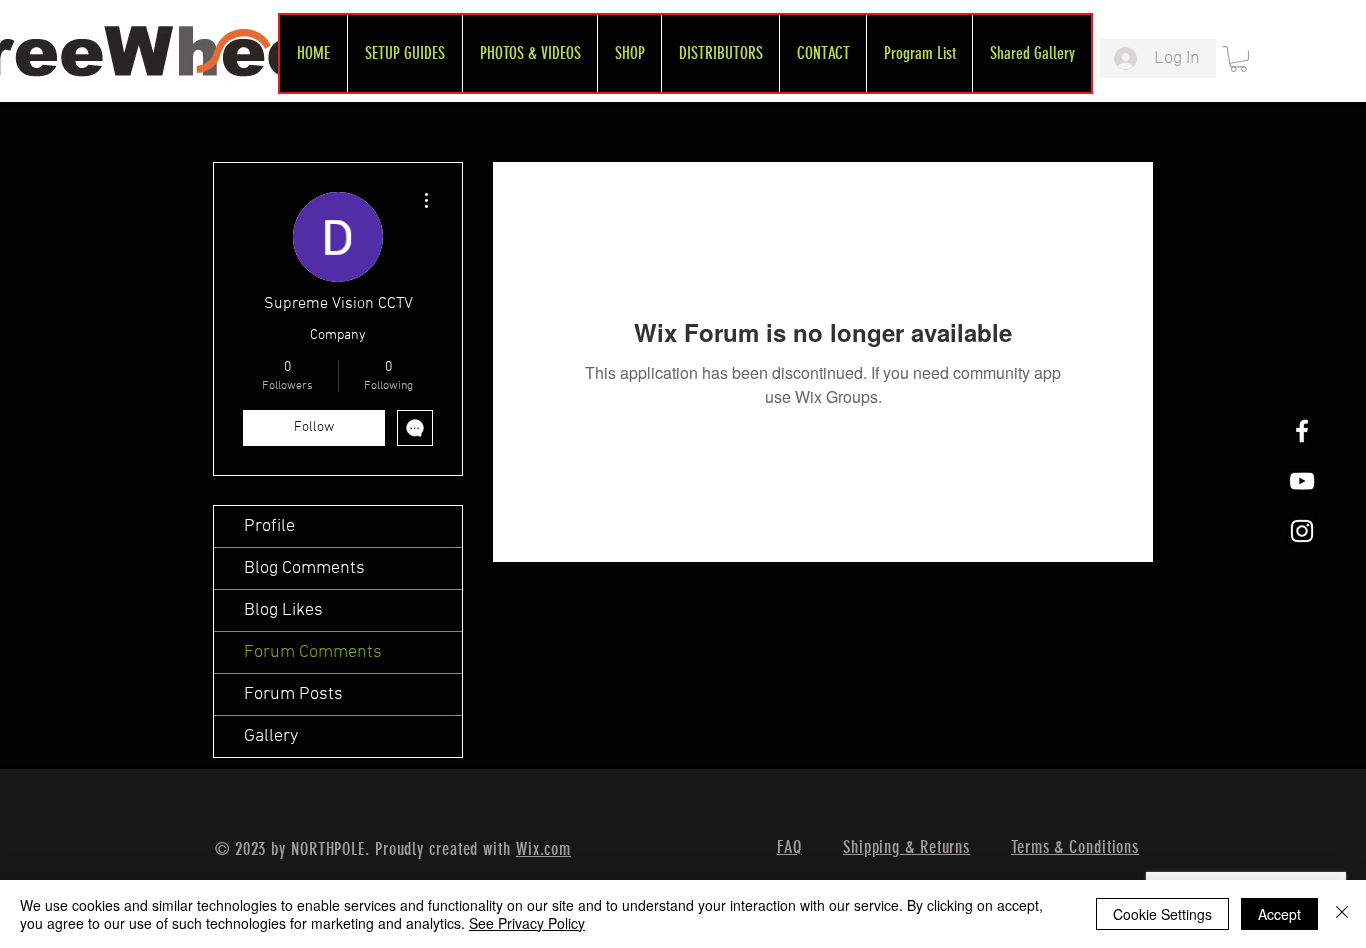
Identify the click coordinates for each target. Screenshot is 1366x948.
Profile (269, 526)
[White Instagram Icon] (1302, 531)
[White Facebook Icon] (1302, 431)
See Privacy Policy (527, 923)
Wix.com (543, 849)
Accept (1279, 914)
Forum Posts (293, 694)
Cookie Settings (1162, 914)
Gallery (271, 736)
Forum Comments (313, 652)
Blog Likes (283, 610)
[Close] (1342, 914)
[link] (1238, 59)
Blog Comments (304, 568)
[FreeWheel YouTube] (1302, 481)
